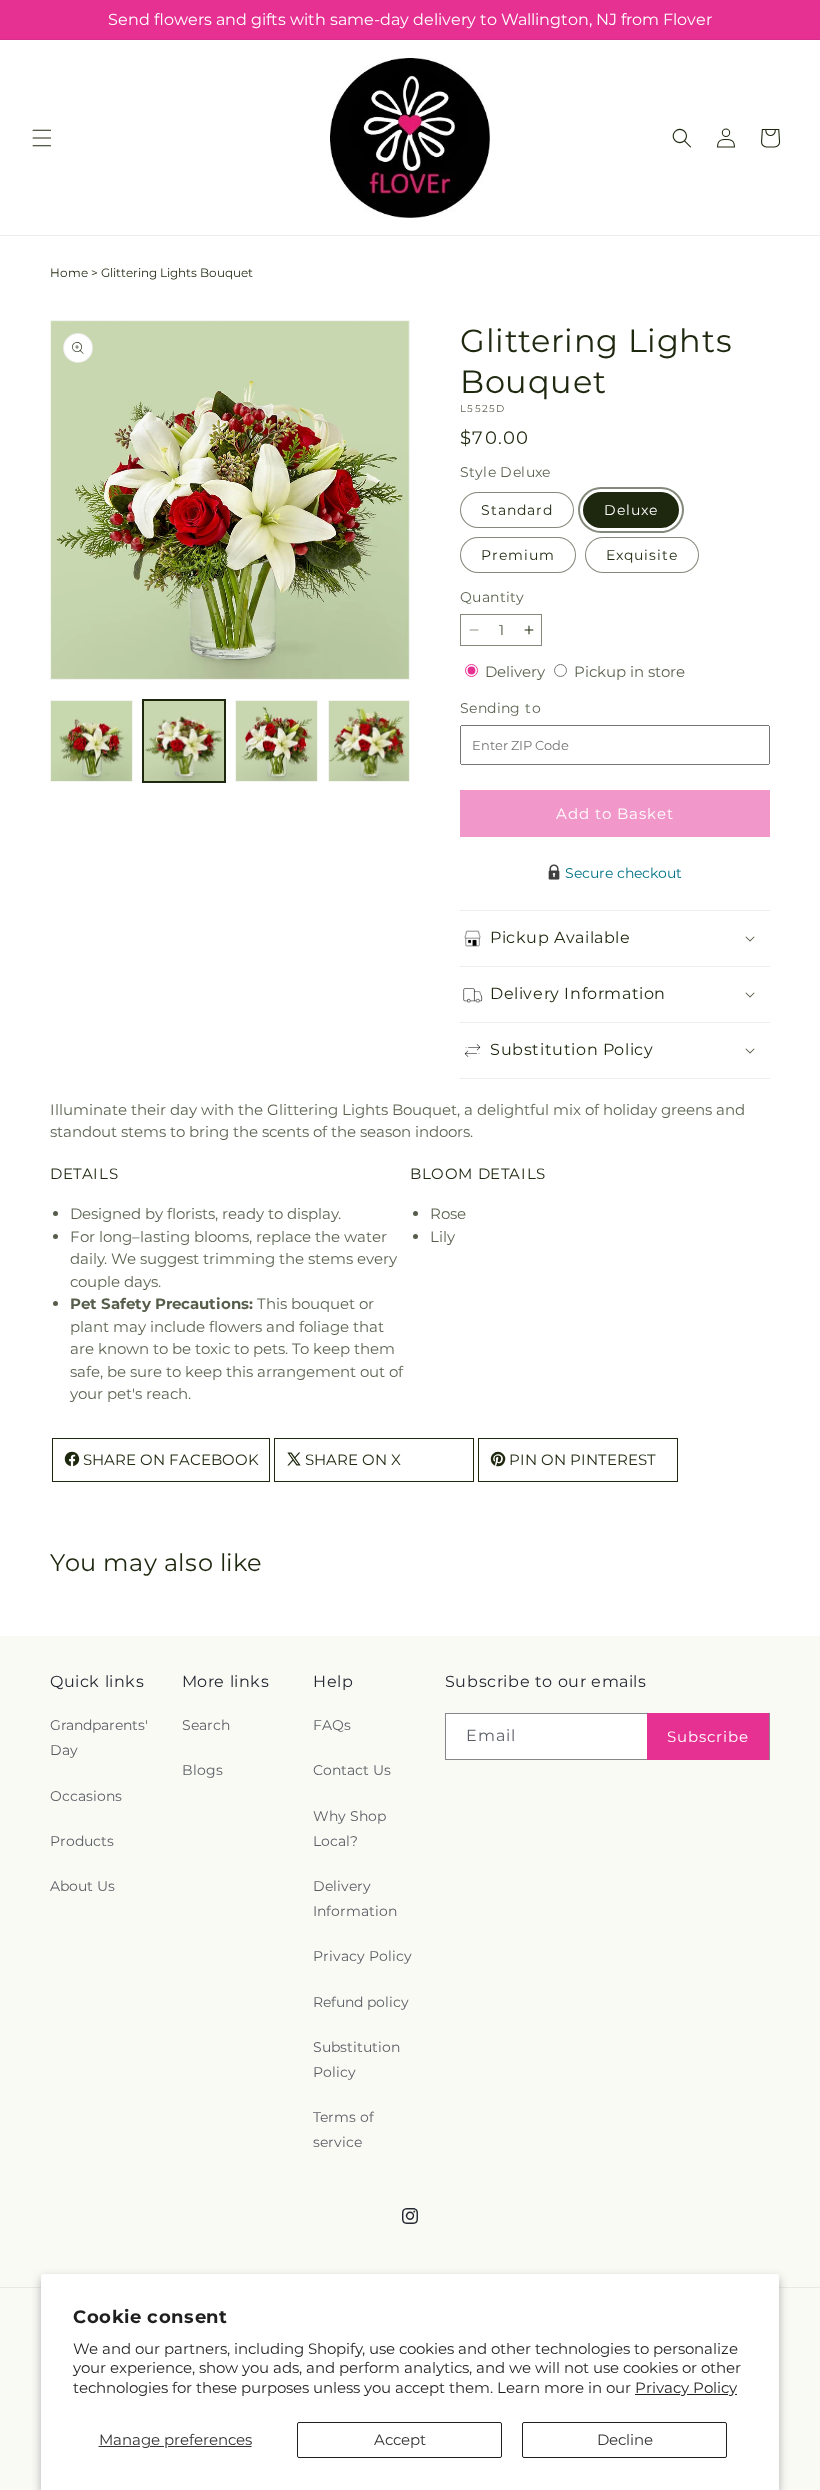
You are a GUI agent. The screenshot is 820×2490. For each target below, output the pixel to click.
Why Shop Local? (349, 1828)
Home (69, 272)
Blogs (202, 1770)
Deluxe (631, 510)
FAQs (332, 1725)
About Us (82, 1886)
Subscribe (708, 1736)
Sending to (530, 708)
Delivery (517, 671)
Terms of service (343, 2129)
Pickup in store (629, 671)
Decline (625, 2439)
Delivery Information (355, 1898)
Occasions (86, 1796)
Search (206, 1725)
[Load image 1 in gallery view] (91, 741)
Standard (517, 510)
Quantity (492, 597)
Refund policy (361, 2002)
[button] (42, 138)
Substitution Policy (356, 2059)
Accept (400, 2439)
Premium (518, 555)
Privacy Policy (686, 2387)
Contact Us (352, 1770)
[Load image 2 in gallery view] (184, 741)
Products (82, 1841)
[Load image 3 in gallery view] (276, 741)
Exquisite (642, 555)
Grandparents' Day (99, 1737)
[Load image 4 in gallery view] (369, 741)
